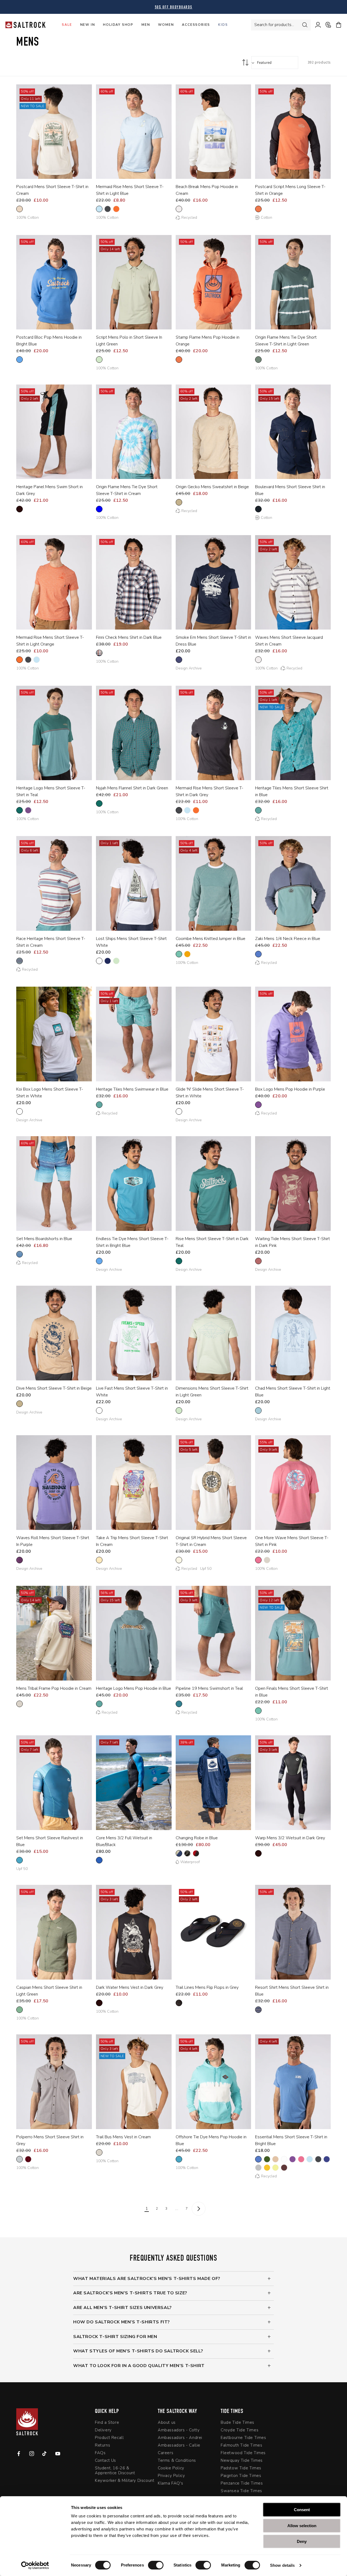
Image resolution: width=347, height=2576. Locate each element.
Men (146, 25)
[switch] (156, 2565)
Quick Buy (50, 171)
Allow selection (302, 2526)
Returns (102, 2445)
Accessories (196, 25)
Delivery (103, 2430)
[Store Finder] (326, 25)
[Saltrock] (25, 25)
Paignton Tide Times (241, 2476)
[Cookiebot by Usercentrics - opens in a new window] (35, 2565)
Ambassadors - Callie (179, 2445)
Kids (223, 25)
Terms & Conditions (177, 2460)
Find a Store (107, 2423)
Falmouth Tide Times (241, 2445)
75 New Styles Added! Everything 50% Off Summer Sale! (173, 7)
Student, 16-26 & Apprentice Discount (115, 2470)
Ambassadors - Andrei (180, 2438)
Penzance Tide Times (242, 2483)
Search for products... (274, 25)
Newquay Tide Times (242, 2460)
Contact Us (105, 2460)
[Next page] (199, 2209)
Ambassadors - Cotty (179, 2430)
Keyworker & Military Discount (125, 2480)
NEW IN (88, 25)
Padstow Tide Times (241, 2468)
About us (167, 2423)
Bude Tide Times (237, 2423)
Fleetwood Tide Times (243, 2453)
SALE (67, 25)
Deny (302, 2541)
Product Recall (109, 2438)
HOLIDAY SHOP (118, 25)
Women (166, 25)
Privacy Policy (171, 2476)
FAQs (100, 2453)
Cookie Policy (171, 2468)
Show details (282, 2565)
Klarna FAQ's (170, 2483)
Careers (166, 2453)
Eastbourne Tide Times (243, 2438)
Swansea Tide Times (241, 2491)
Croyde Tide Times (240, 2430)
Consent (302, 2510)
